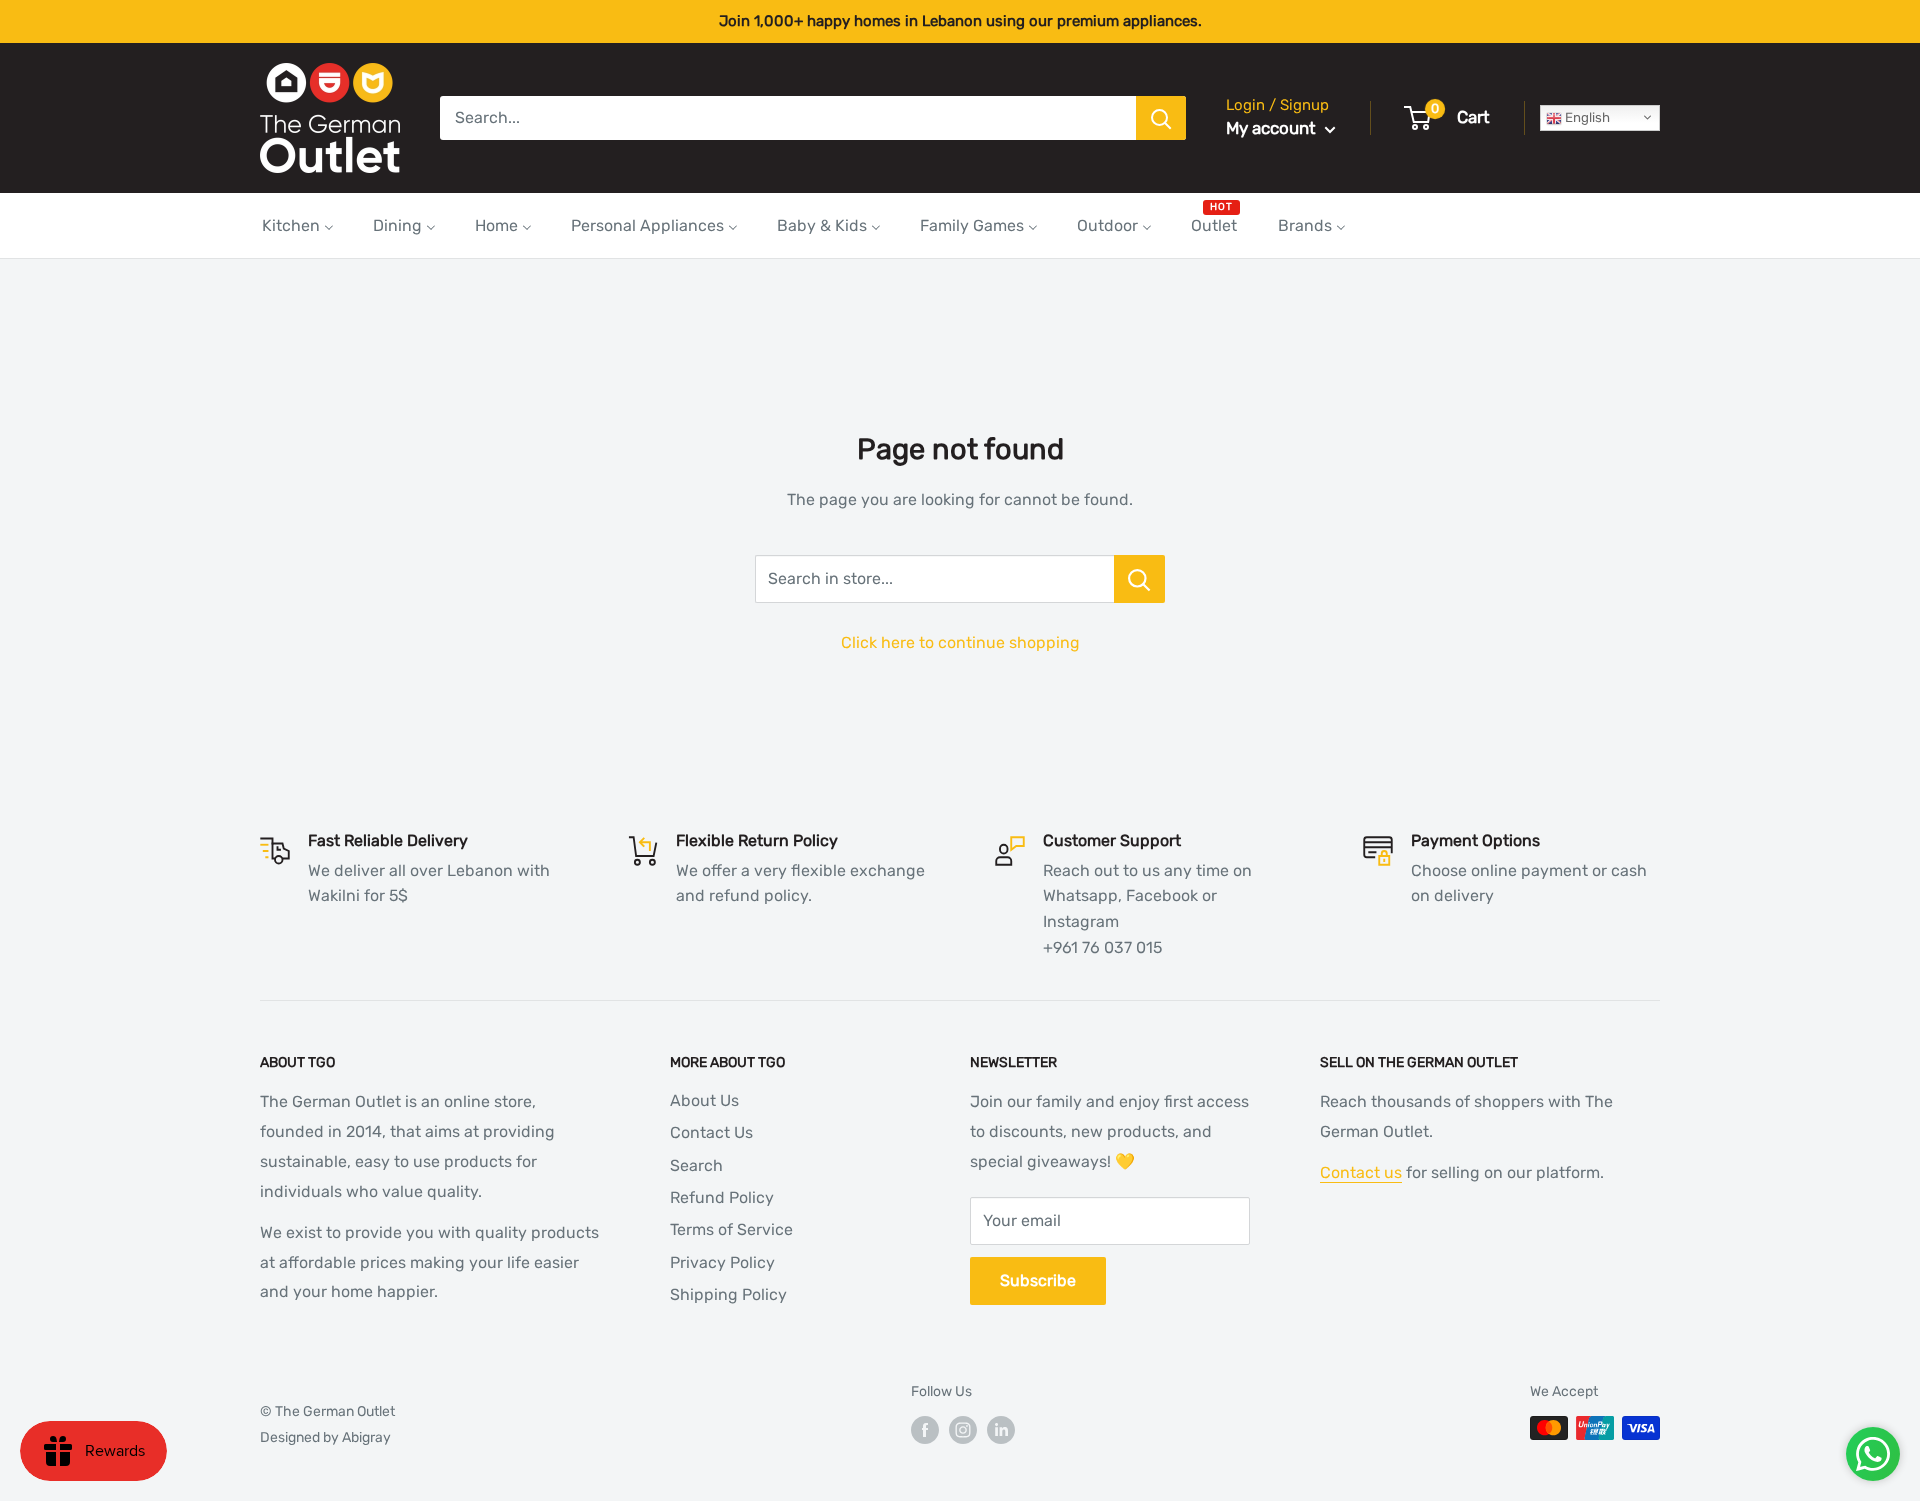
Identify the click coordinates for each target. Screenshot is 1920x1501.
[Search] (1161, 118)
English (1586, 117)
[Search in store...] (1139, 579)
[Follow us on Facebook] (925, 1430)
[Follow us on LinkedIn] (1001, 1430)
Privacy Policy (722, 1262)
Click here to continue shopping (960, 642)
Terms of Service (731, 1229)
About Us (704, 1100)
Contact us (1361, 1172)
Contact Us (711, 1132)
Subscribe (1038, 1280)
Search (696, 1165)
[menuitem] (298, 225)
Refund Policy (722, 1197)
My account (1273, 128)
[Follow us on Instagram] (963, 1430)
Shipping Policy (728, 1294)
